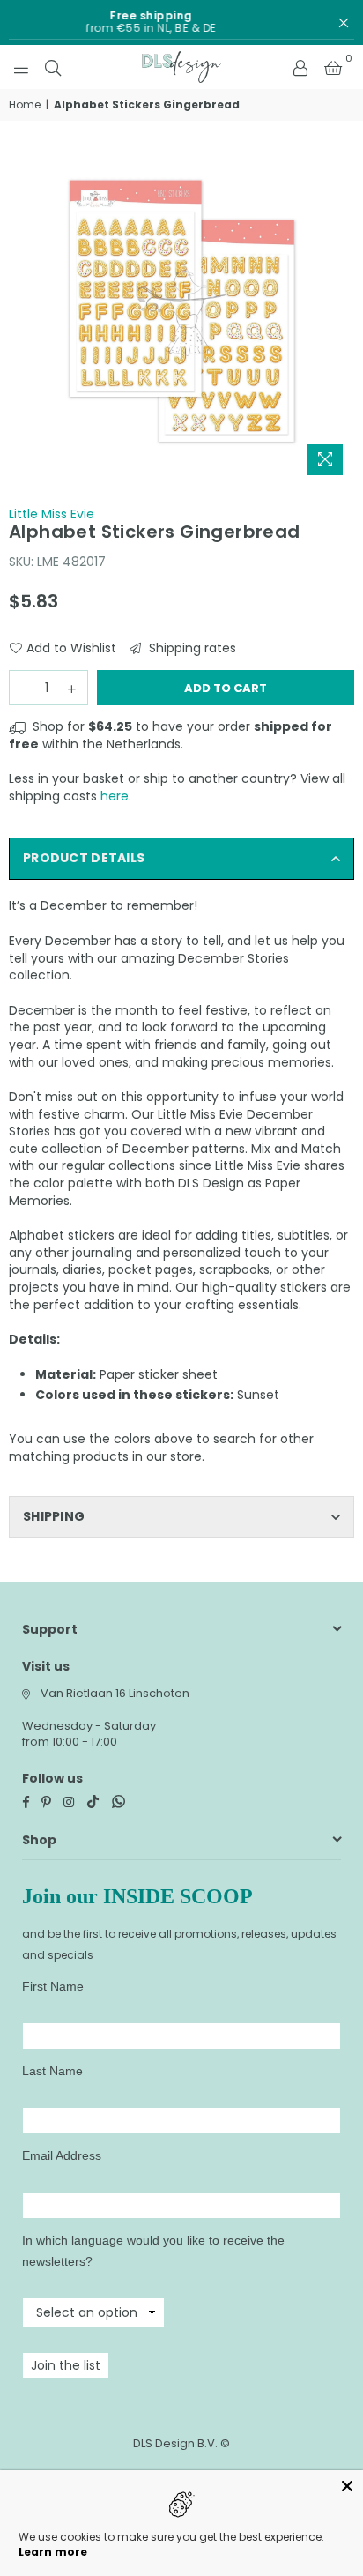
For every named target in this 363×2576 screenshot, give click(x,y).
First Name (53, 1986)
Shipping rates (191, 648)
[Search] (53, 67)
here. (116, 796)
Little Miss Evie (52, 514)
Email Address (62, 2155)
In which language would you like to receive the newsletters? (153, 2251)
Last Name (52, 2071)
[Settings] (300, 67)
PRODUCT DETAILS (84, 858)
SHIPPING (54, 1516)
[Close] (347, 2486)
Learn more (53, 2552)
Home (25, 105)
